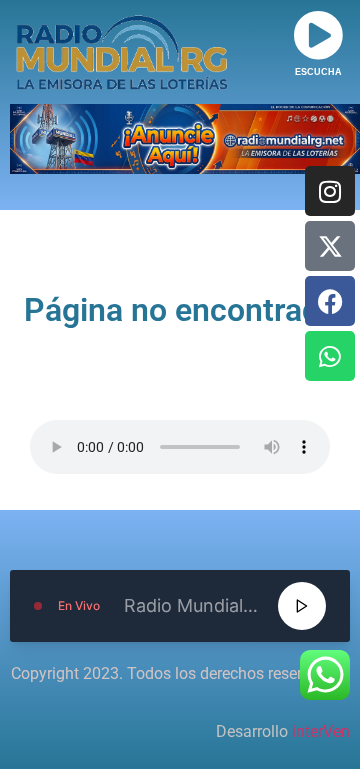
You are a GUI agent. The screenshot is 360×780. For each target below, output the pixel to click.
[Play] (302, 606)
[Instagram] (330, 191)
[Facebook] (330, 301)
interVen (321, 731)
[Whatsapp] (330, 356)
